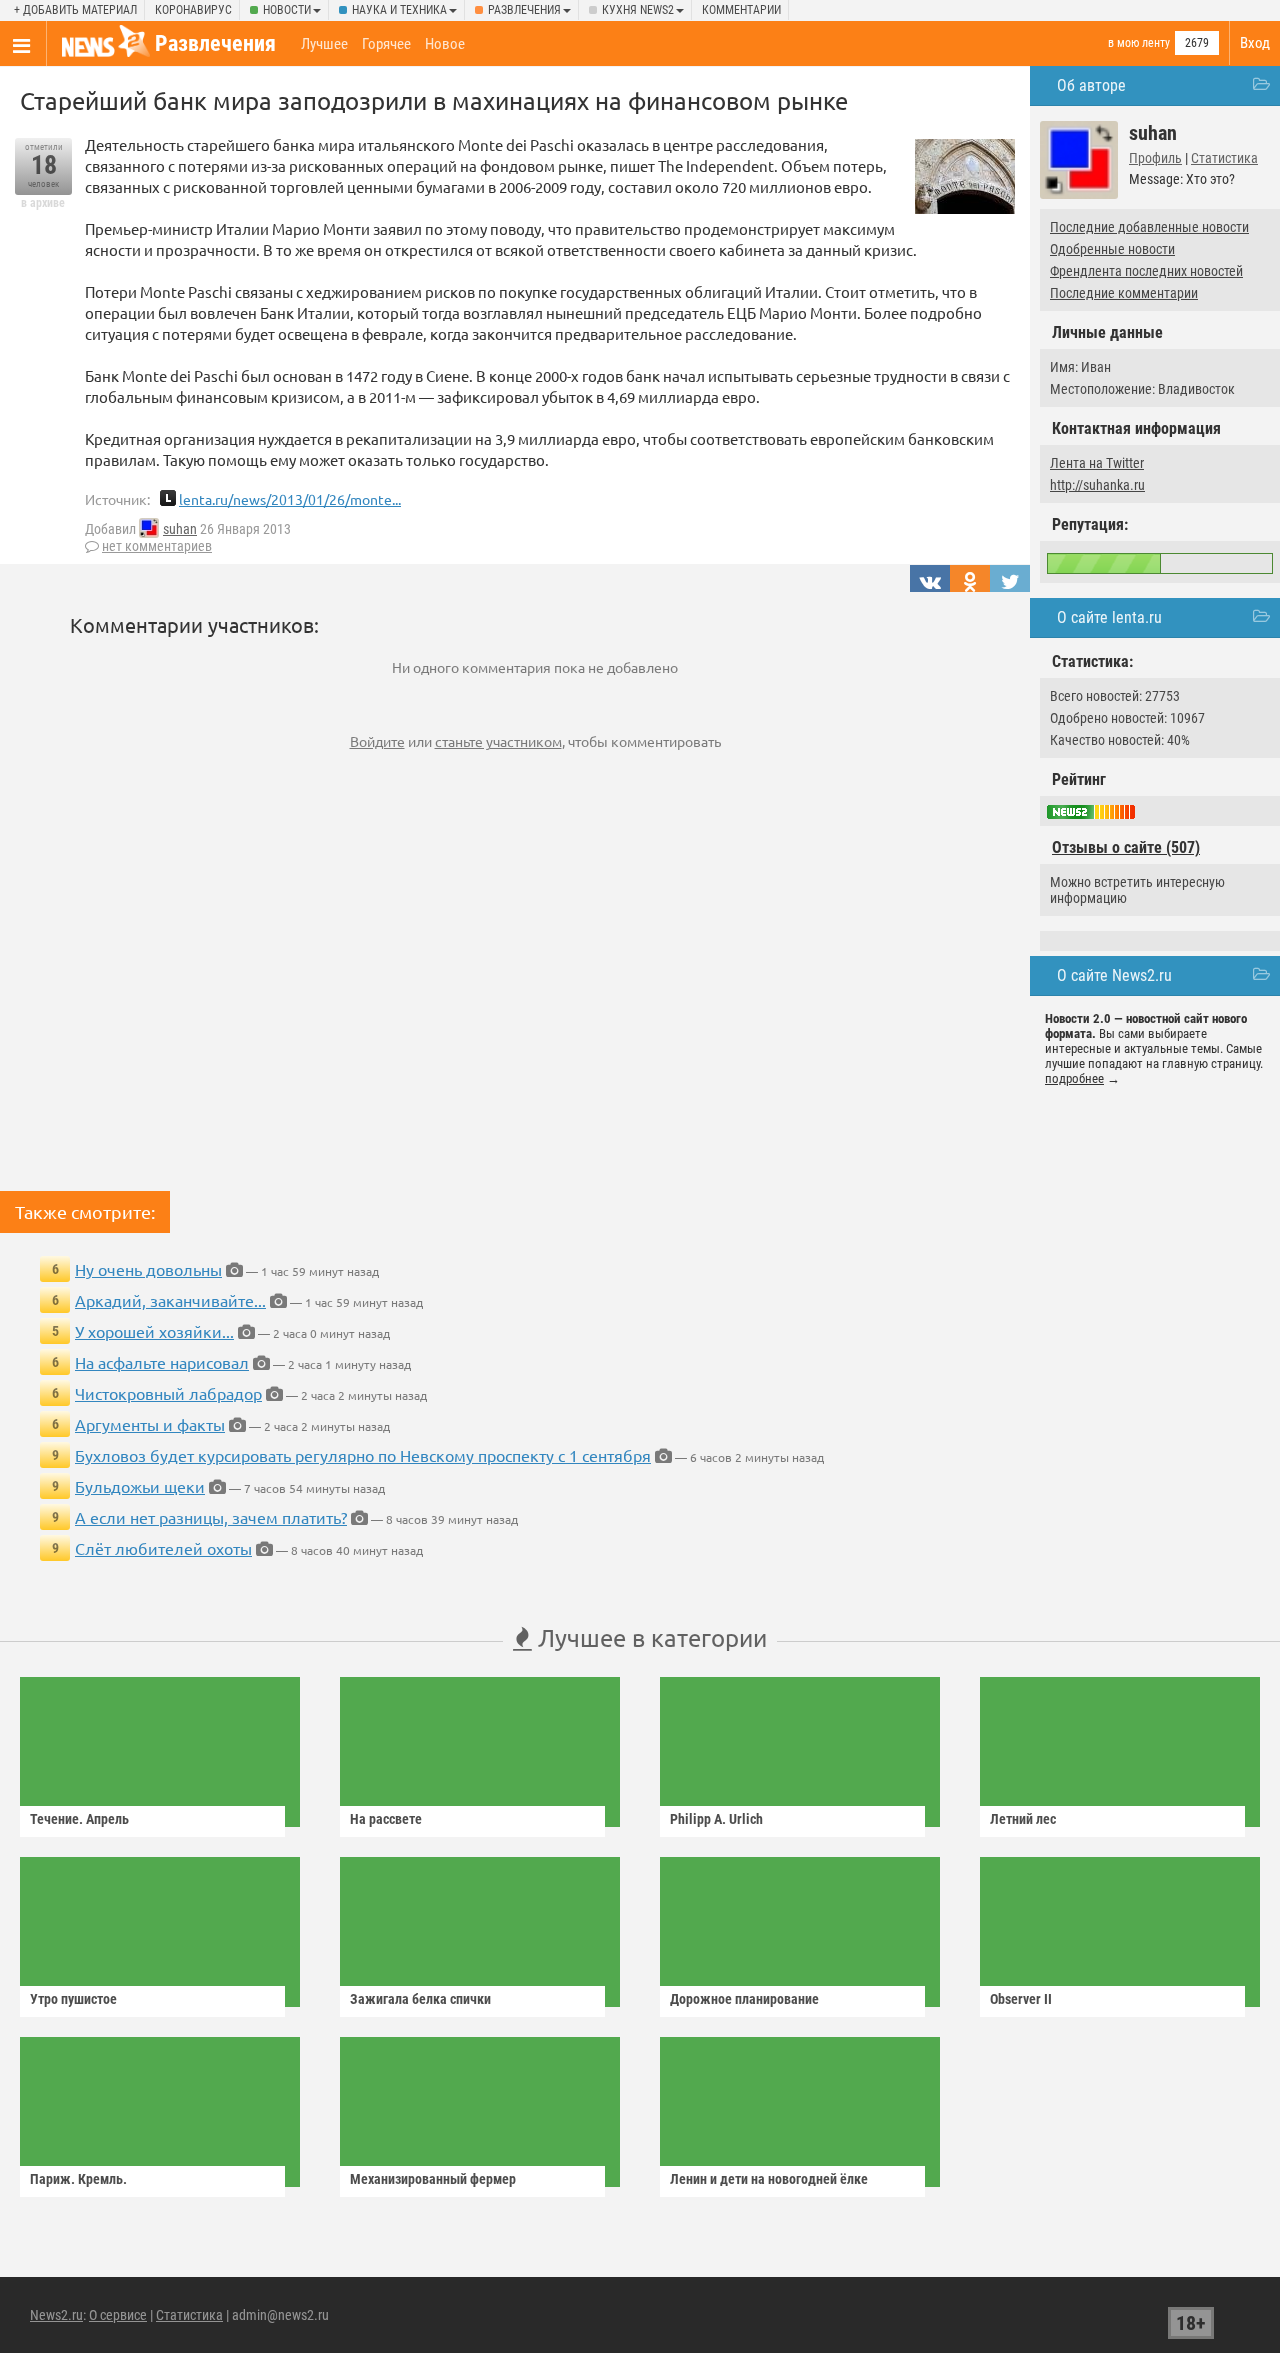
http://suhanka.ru (1097, 485)
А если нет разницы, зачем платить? (211, 1517)
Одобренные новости (1112, 249)
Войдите (377, 741)
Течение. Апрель (79, 1819)
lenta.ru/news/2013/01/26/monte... (290, 499)
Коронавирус (193, 10)
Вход (1255, 43)
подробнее (1074, 1078)
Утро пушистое (73, 1999)
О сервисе (118, 2315)
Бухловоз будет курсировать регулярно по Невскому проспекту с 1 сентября (363, 1455)
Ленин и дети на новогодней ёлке (769, 2179)
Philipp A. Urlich (716, 1819)
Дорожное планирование (744, 1999)
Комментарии (741, 10)
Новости (287, 10)
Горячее (386, 44)
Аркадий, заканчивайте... (170, 1300)
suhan (180, 529)
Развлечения (524, 10)
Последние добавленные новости (1149, 227)
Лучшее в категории (649, 1637)
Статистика (1224, 158)
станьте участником (498, 741)
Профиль (1155, 158)
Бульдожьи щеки (140, 1486)
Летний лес (1023, 1819)
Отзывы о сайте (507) (1126, 847)
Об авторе (1091, 85)
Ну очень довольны (148, 1269)
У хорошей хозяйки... (154, 1331)
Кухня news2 (638, 10)
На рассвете (386, 1819)
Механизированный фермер (433, 2179)
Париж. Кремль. (78, 2179)
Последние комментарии (1124, 293)
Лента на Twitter (1097, 463)
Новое (445, 44)
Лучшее (324, 44)
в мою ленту (1139, 43)
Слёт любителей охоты (163, 1548)
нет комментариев (157, 546)
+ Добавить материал (75, 10)
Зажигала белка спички (420, 1999)
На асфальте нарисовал (162, 1362)
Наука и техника (399, 10)
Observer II (1021, 1999)
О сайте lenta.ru (1109, 617)
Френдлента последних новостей (1146, 271)
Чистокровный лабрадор (168, 1393)
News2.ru (56, 2315)
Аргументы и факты (150, 1424)
